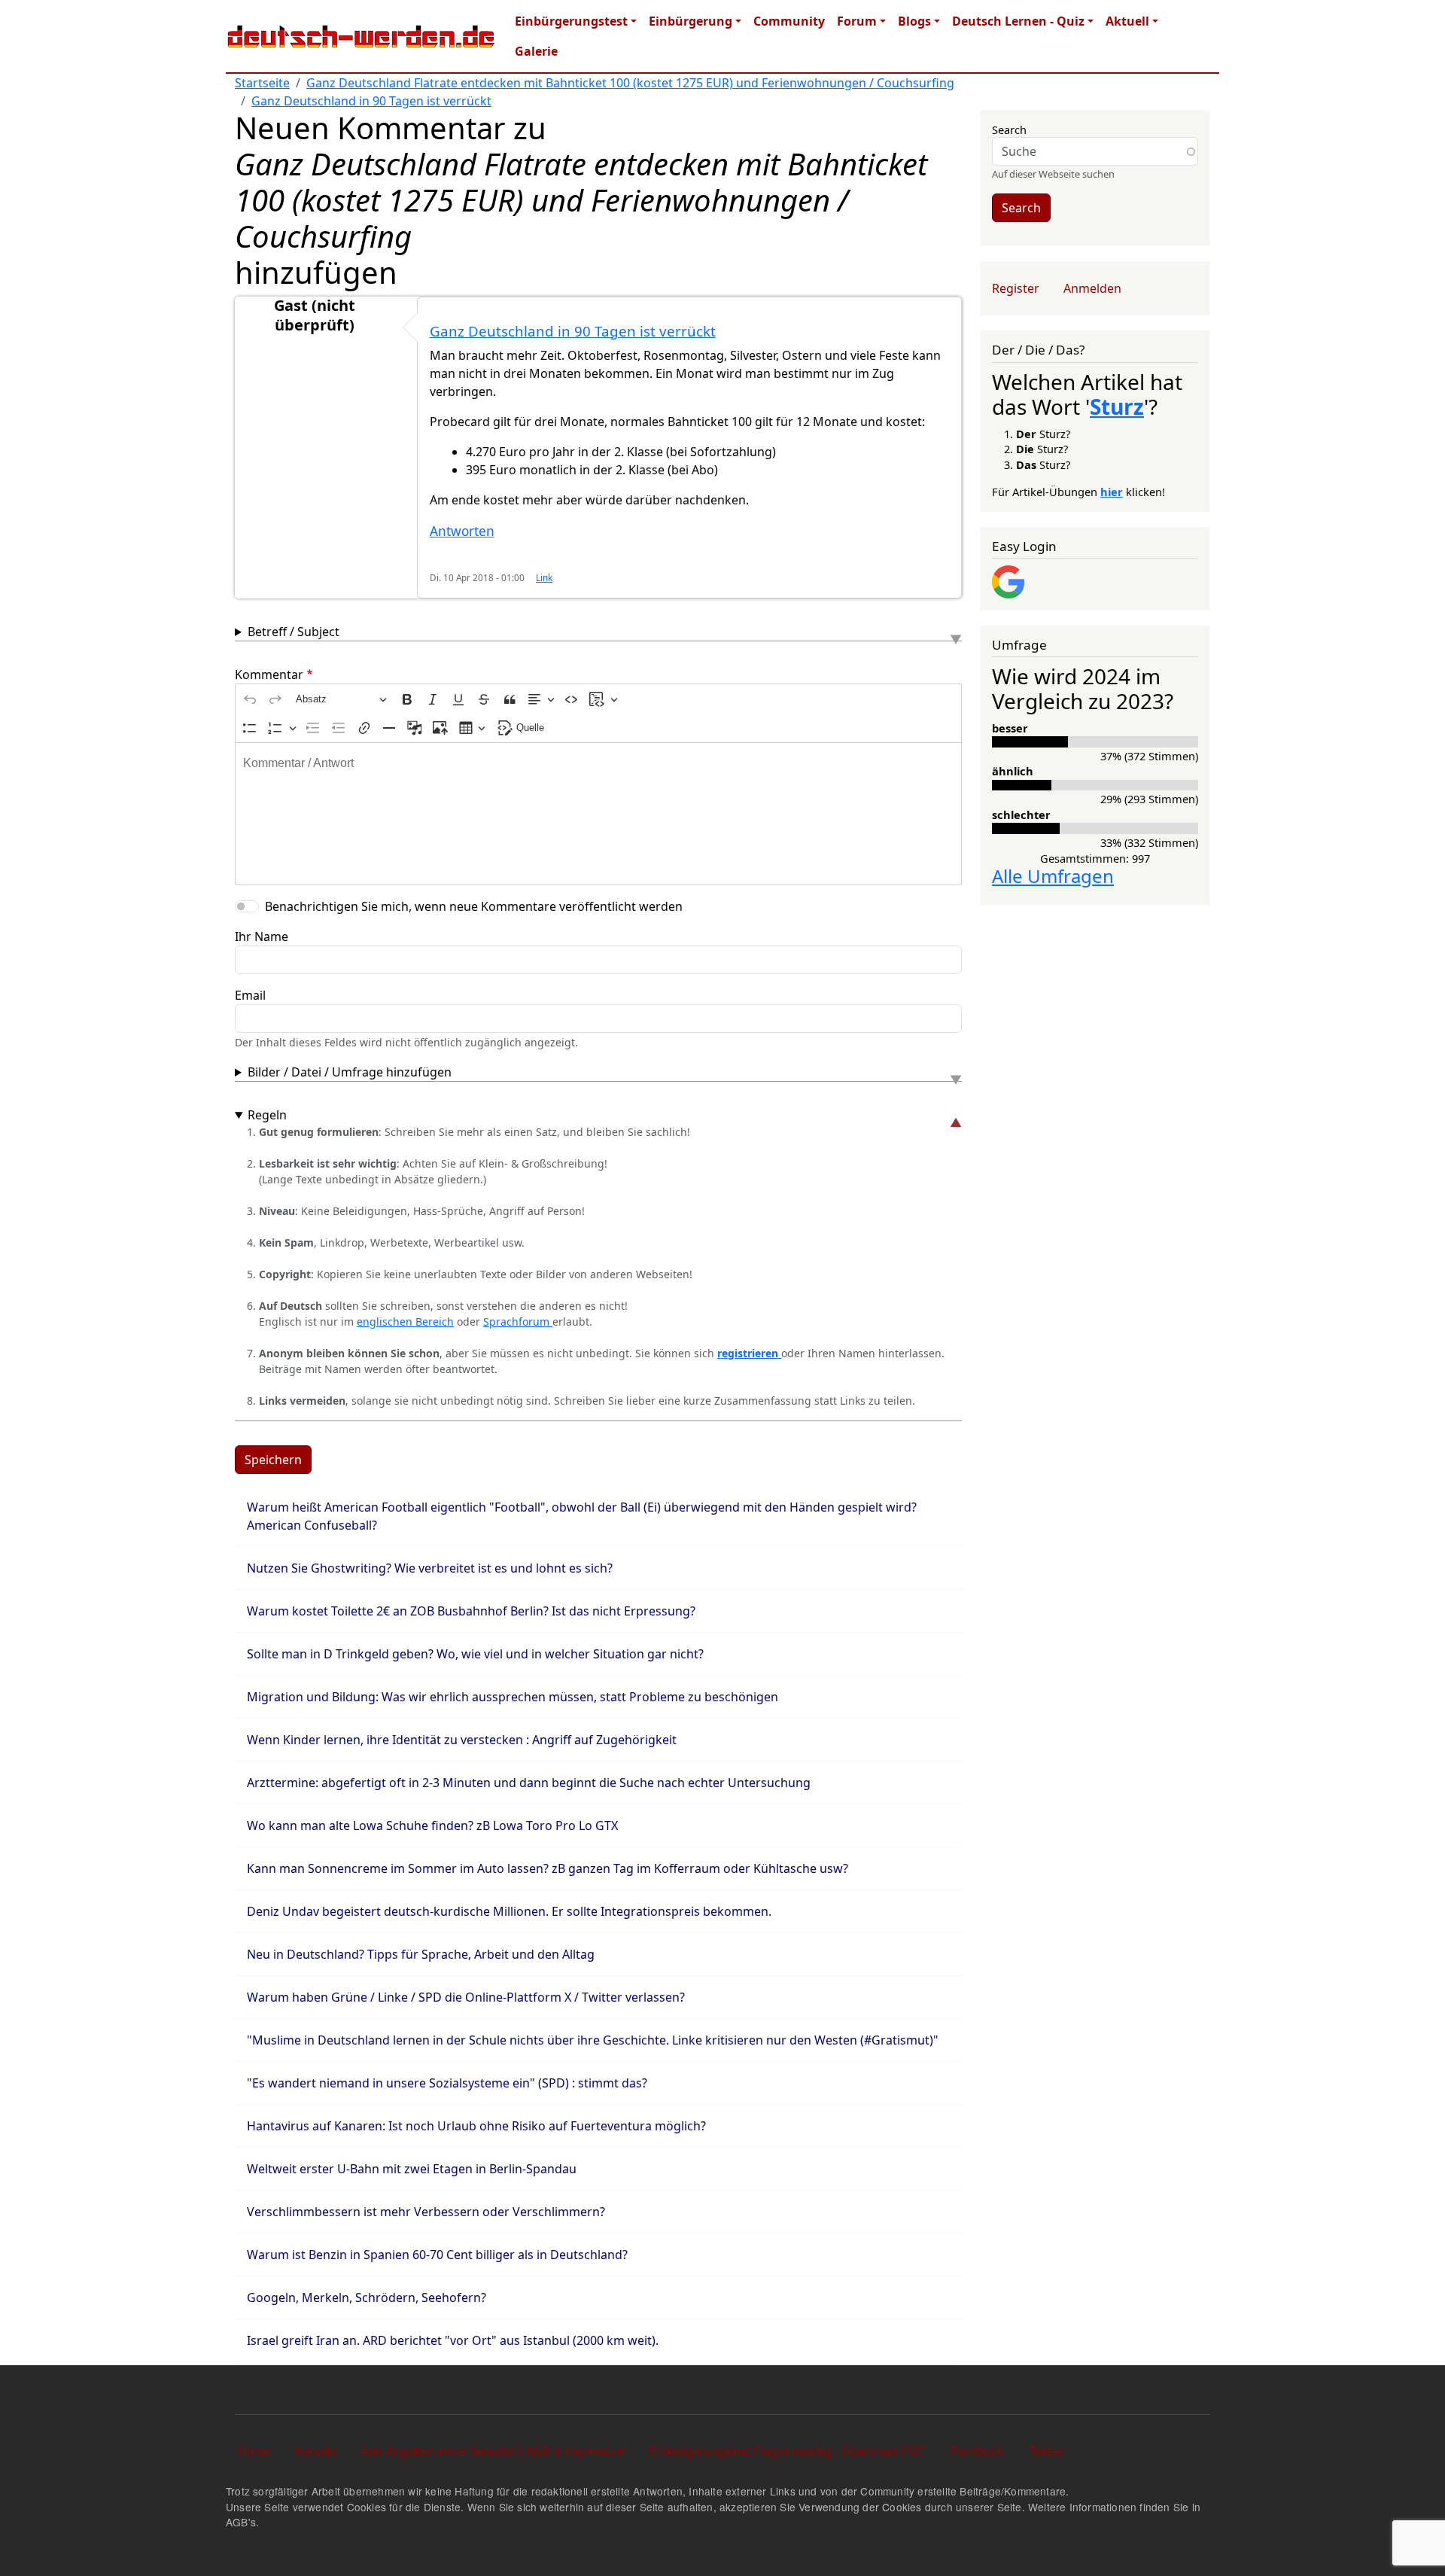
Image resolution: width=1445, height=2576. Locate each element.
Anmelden (1092, 288)
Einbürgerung (691, 21)
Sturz (1117, 406)
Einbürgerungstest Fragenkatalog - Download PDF (788, 2451)
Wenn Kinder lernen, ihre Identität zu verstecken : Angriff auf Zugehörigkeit (462, 1740)
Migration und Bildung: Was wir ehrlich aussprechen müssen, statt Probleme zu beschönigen (513, 1697)
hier (1112, 492)
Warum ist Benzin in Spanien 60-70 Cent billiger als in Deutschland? (437, 2255)
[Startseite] (361, 36)
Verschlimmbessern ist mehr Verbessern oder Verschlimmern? (426, 2212)
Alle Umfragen (1053, 876)
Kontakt (316, 2451)
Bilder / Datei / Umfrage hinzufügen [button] (350, 1072)
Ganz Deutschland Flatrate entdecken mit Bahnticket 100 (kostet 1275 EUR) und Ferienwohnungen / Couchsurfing (630, 83)
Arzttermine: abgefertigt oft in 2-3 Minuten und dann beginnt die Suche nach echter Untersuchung (529, 1783)
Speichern (273, 1460)
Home (254, 2451)
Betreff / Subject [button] (294, 632)
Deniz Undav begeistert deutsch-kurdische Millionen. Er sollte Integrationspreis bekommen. (509, 1911)
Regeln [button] (267, 1115)
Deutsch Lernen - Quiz (1018, 21)
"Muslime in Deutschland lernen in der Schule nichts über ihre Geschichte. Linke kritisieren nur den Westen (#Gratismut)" (593, 2040)
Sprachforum (518, 1321)
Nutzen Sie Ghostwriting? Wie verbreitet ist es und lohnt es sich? (430, 1568)
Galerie (536, 51)
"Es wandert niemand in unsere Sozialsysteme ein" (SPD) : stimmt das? (447, 2083)
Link (544, 577)
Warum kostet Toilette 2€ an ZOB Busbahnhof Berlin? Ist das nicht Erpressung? (471, 1611)
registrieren (749, 1353)
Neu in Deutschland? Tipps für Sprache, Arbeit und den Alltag (421, 1954)
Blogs (914, 21)
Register (1016, 288)
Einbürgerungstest (571, 21)
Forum (857, 21)
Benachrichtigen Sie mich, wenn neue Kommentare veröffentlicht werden (474, 906)
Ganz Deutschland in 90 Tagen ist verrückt (371, 101)
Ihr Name (262, 936)
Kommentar (269, 674)
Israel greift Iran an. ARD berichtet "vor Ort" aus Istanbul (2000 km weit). (453, 2340)
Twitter (1046, 2451)
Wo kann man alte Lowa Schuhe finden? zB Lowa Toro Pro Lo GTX (432, 1825)
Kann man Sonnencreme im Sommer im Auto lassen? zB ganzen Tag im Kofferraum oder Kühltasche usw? (548, 1868)
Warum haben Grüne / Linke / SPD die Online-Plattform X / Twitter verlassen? (466, 1997)
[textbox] (598, 814)
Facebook (978, 2451)
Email (250, 995)
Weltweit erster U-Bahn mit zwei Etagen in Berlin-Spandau (412, 2169)
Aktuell (1127, 21)
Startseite (262, 83)
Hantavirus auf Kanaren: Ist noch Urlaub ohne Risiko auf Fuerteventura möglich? (476, 2126)
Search (1009, 129)
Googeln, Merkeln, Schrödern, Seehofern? (367, 2297)
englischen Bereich (405, 1321)
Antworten (462, 531)
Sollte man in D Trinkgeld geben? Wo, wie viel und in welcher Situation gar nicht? (475, 1654)
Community (789, 21)
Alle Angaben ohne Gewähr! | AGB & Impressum (493, 2451)
